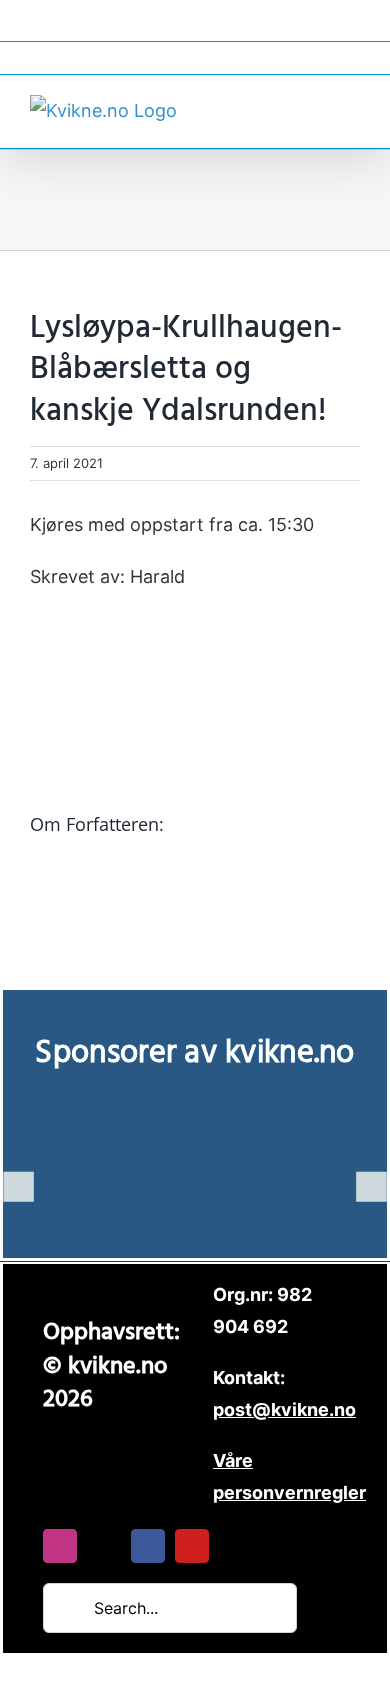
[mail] (104, 1546)
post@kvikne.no (195, 57)
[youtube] (192, 1546)
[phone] (236, 1546)
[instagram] (60, 1546)
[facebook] (148, 1546)
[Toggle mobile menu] (352, 108)
